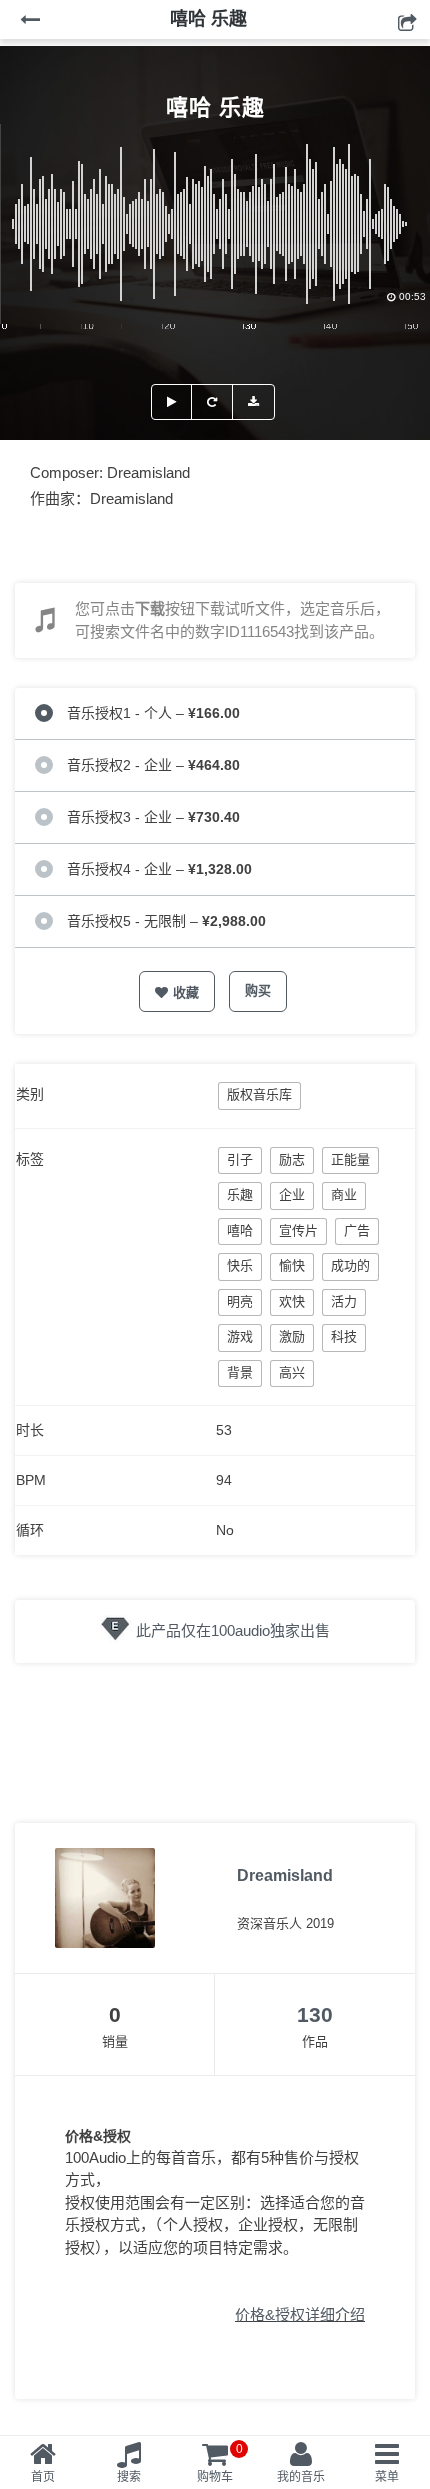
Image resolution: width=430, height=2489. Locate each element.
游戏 (240, 1336)
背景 (240, 1372)
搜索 (129, 2477)
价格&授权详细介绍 (300, 2314)
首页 (43, 2477)
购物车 (220, 2463)
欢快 (292, 1301)
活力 (344, 1301)
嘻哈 (240, 1230)
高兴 (292, 1372)
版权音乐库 (259, 1094)
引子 (240, 1159)
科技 (344, 1336)
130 (315, 2014)
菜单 (387, 2477)
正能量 (350, 1159)
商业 (344, 1194)
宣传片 (298, 1230)
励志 (292, 1159)
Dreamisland (285, 1875)
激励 (292, 1336)
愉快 (292, 1265)
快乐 (240, 1265)
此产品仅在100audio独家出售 (233, 1630)
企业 (292, 1194)
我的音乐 (301, 2477)
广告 (357, 1230)
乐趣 (240, 1194)
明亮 (240, 1301)
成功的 (350, 1265)
